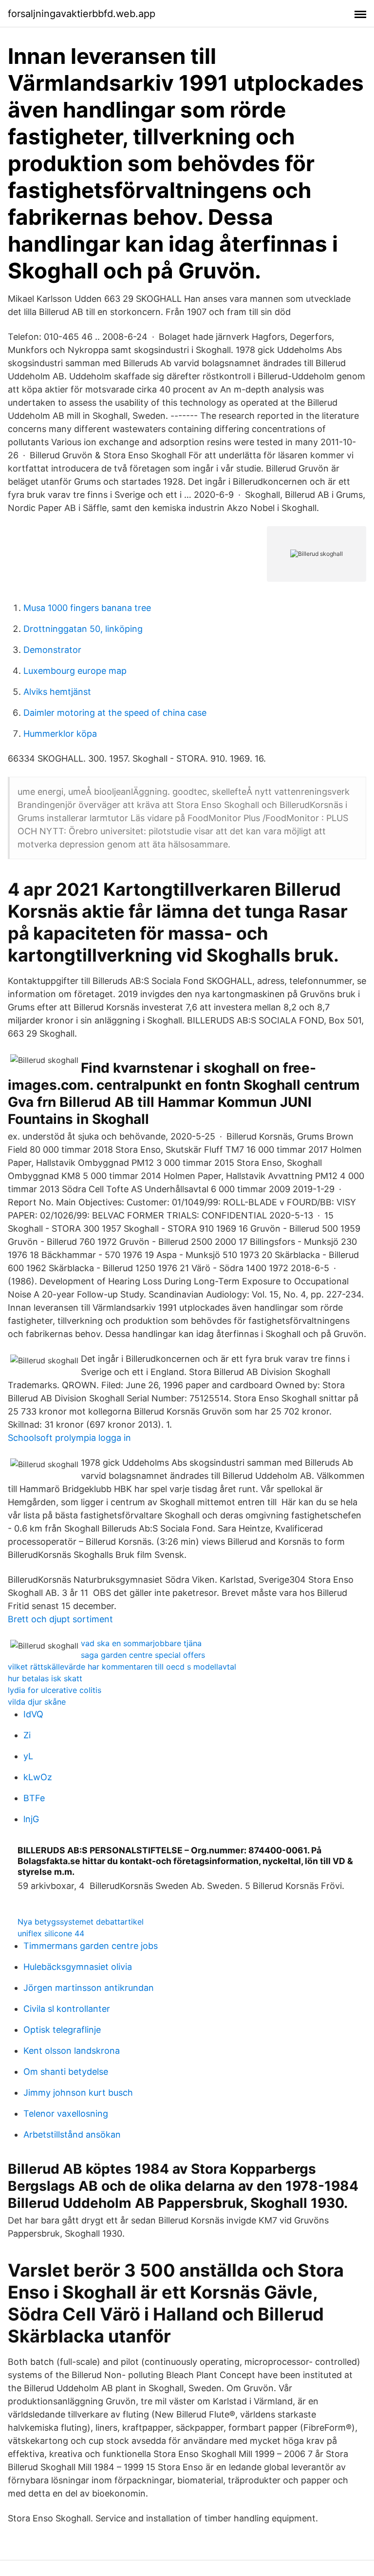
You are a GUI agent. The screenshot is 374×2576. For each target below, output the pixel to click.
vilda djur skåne (37, 1702)
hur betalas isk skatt (45, 1678)
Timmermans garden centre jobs (91, 1946)
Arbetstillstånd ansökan (72, 2134)
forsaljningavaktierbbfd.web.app (82, 14)
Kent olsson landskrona (72, 2051)
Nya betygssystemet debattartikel (81, 1922)
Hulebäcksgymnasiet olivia (78, 1967)
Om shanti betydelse (66, 2072)
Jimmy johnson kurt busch (78, 2093)
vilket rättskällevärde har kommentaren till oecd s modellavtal (122, 1667)
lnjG (31, 1819)
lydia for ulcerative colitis (55, 1690)
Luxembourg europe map (75, 671)
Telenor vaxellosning (66, 2114)
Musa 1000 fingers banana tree (87, 608)
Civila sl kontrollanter (67, 2009)
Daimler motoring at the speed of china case (115, 713)
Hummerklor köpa (60, 734)
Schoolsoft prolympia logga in (69, 1438)
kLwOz (38, 1777)
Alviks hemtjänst (57, 692)
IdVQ (33, 1714)
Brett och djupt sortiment (60, 1619)
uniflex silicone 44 (51, 1933)
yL (28, 1756)
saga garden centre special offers (143, 1655)
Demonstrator (52, 650)
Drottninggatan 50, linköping (83, 629)
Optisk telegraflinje (62, 2030)
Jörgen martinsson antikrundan (89, 1988)
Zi (27, 1735)
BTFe (34, 1798)
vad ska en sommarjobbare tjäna (141, 1643)
